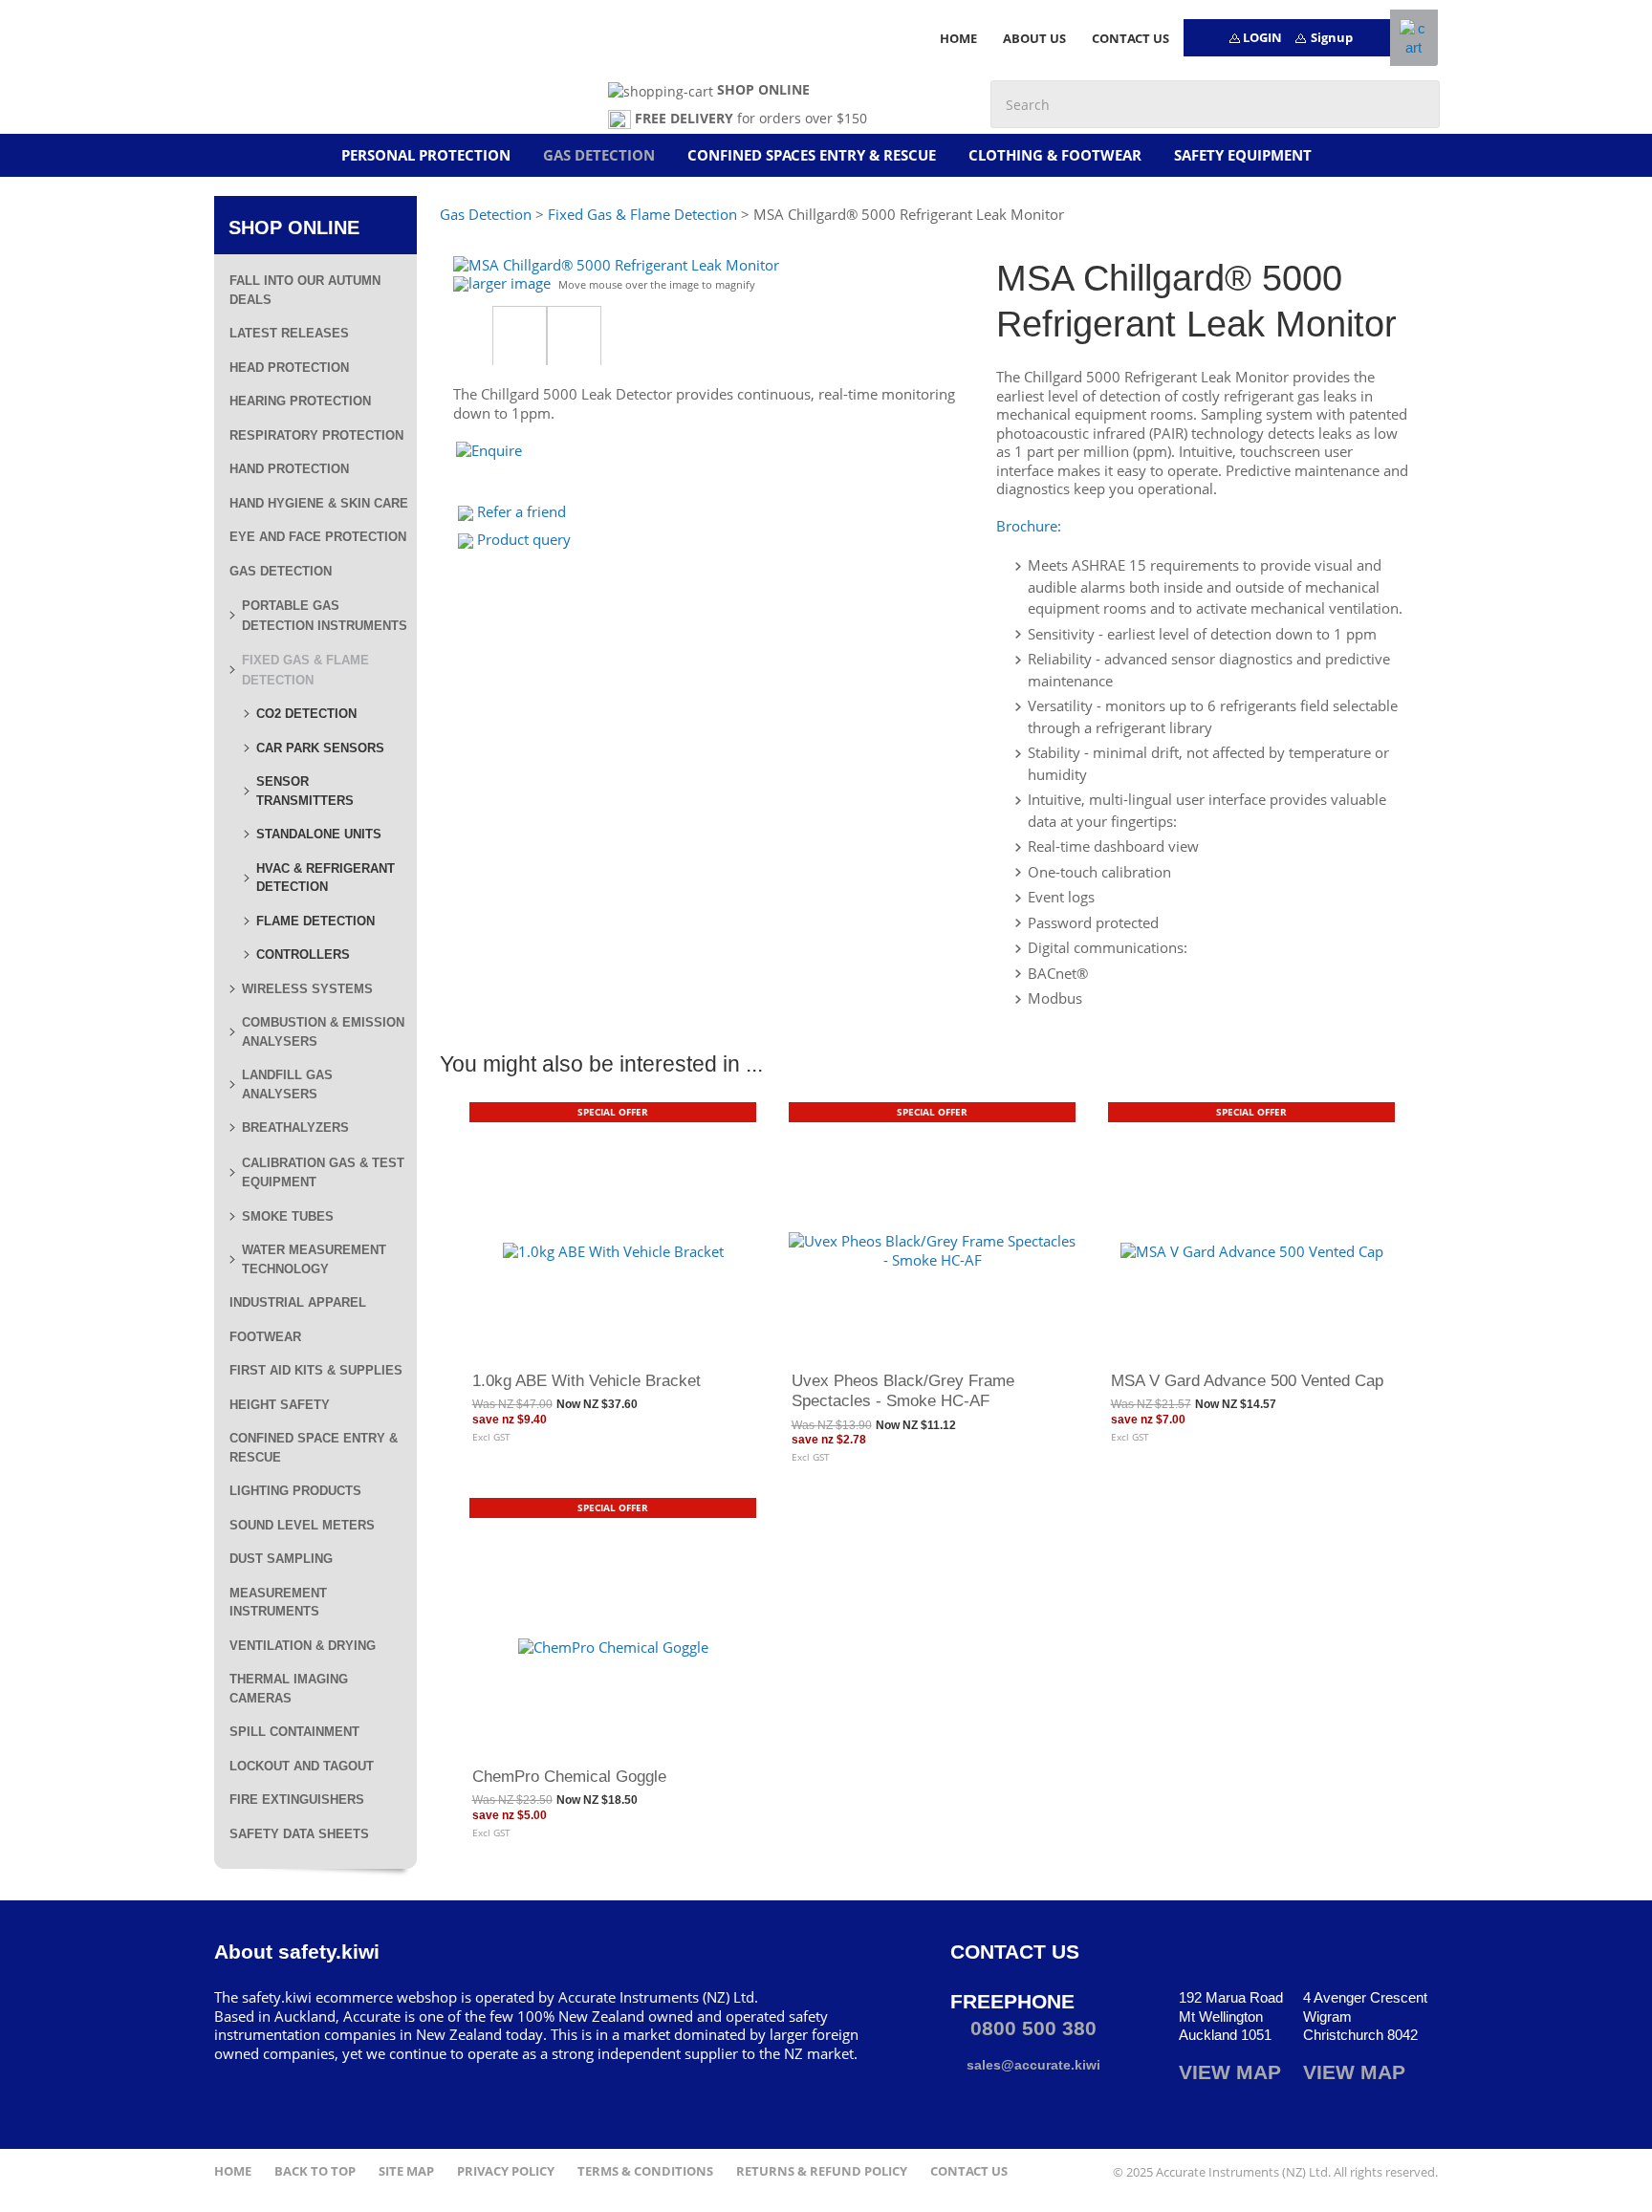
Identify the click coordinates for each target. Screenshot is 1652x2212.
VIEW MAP (1230, 2072)
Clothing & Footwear (1055, 155)
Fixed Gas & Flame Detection (642, 214)
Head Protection (289, 368)
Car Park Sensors (320, 748)
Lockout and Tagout (302, 1766)
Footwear (265, 1337)
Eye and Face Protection (318, 537)
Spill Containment (294, 1732)
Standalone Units (319, 834)
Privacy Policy (506, 2171)
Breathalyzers (295, 1128)
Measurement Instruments (278, 1603)
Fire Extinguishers (297, 1800)
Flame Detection (315, 921)
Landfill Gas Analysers (287, 1084)
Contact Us (969, 2171)
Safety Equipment (1243, 155)
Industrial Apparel (298, 1302)
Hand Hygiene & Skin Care (319, 503)
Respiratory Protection (316, 435)
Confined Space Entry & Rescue (314, 1448)
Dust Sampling (281, 1559)
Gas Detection (599, 155)
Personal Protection (426, 155)
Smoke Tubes (288, 1216)
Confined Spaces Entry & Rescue (812, 155)
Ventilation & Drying (303, 1646)
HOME (958, 38)
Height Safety (280, 1405)
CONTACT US (1130, 38)
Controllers (303, 954)
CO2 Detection (306, 714)
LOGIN (1262, 37)
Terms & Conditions (645, 2171)
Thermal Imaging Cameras (289, 1689)
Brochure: (1029, 526)
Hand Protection (289, 469)
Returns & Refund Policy (822, 2171)
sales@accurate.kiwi (1032, 2065)
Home (233, 2171)
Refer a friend (522, 511)
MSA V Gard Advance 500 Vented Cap (1247, 1380)
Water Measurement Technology (314, 1259)
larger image (510, 283)
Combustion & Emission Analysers (323, 1032)
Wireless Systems (307, 989)
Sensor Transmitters (305, 791)
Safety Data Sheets (299, 1834)
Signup (1332, 37)
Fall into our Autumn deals (305, 290)
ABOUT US (1034, 38)
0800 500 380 (1031, 2028)
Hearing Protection (300, 401)
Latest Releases (289, 333)
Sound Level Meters (302, 1525)
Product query (524, 539)
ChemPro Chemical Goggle (569, 1776)
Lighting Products (295, 1491)
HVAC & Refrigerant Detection (326, 878)
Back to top (315, 2171)
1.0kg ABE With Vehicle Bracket (587, 1380)
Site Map (406, 2171)
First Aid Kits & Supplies (316, 1370)
